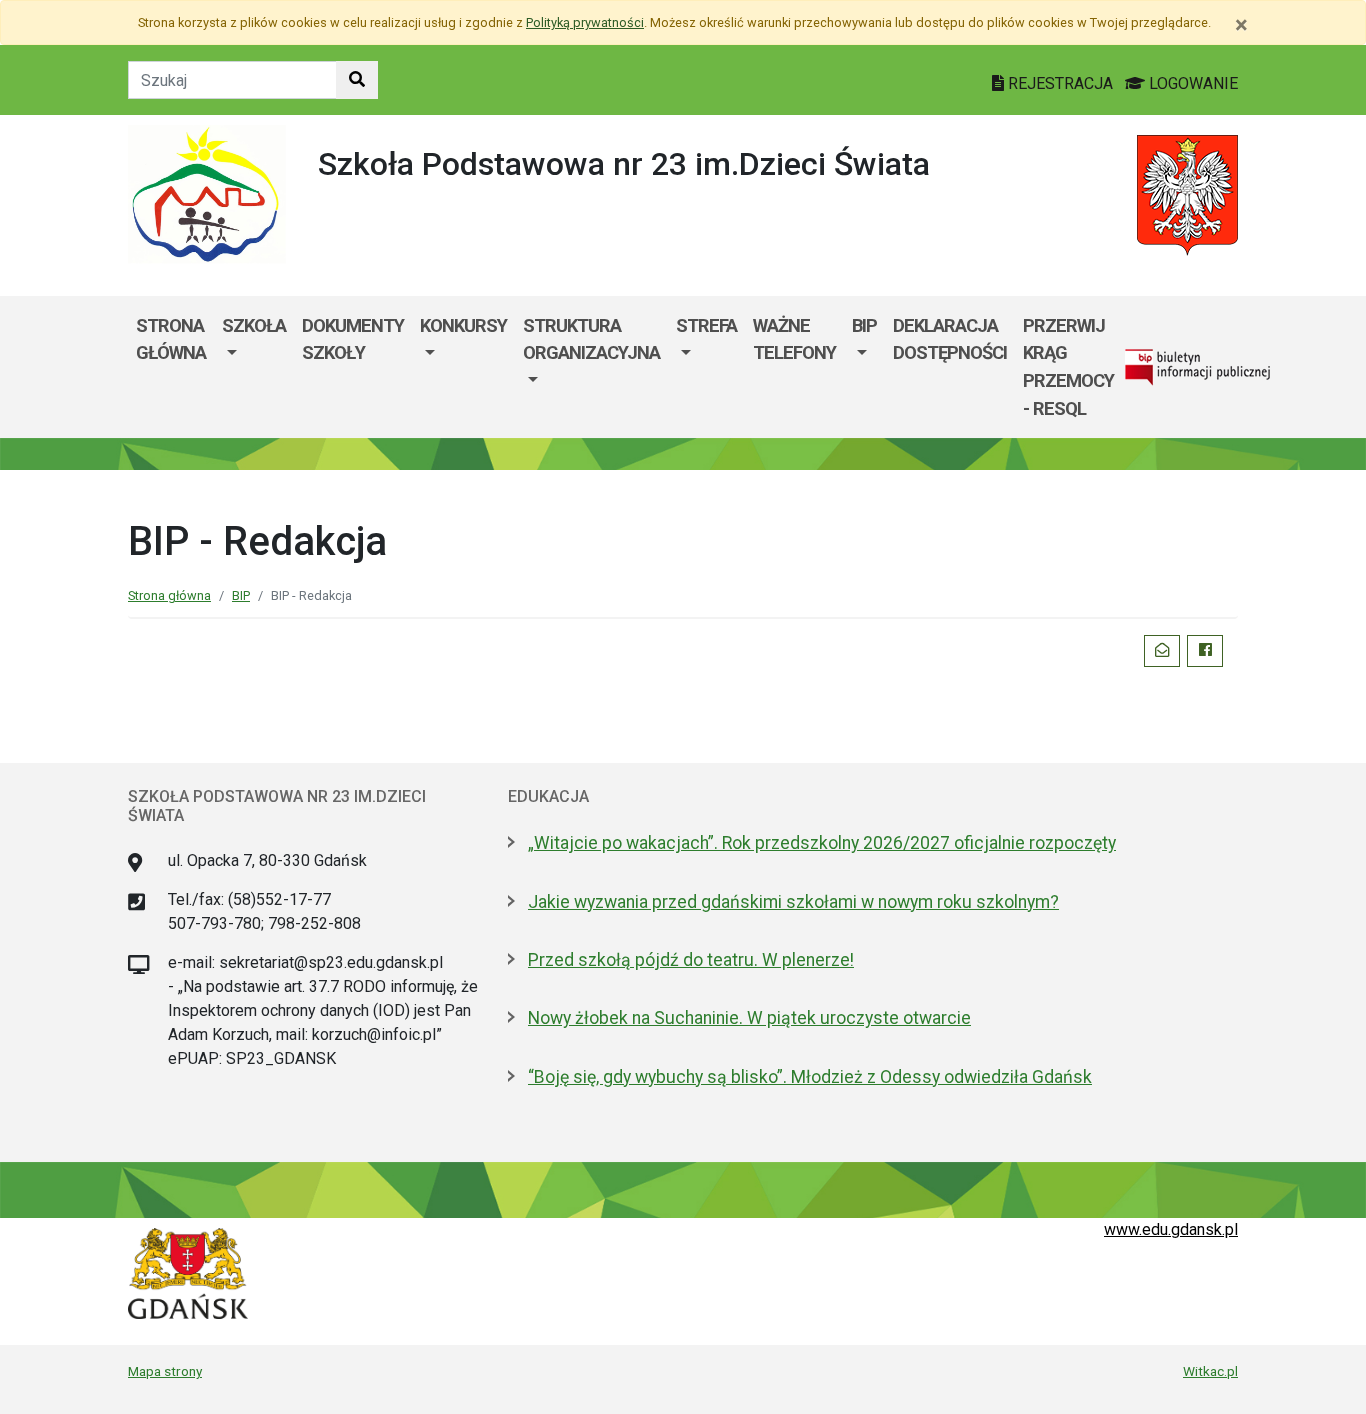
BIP (864, 325)
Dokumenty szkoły (353, 339)
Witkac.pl (1210, 1371)
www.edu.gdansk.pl (1171, 1229)
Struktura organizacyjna (591, 339)
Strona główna (171, 339)
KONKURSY (463, 325)
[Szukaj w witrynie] (357, 80)
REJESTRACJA (1060, 83)
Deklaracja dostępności (950, 339)
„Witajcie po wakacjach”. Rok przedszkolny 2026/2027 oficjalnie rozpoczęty (822, 843)
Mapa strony (165, 1371)
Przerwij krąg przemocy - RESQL (1068, 367)
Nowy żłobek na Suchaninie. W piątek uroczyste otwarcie (749, 1018)
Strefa (706, 325)
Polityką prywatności (585, 22)
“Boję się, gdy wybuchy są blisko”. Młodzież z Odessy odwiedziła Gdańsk (810, 1077)
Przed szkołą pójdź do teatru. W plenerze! (691, 960)
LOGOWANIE (1191, 83)
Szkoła (254, 325)
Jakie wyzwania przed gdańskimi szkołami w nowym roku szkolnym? (793, 902)
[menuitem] (254, 367)
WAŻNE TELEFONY (794, 339)
